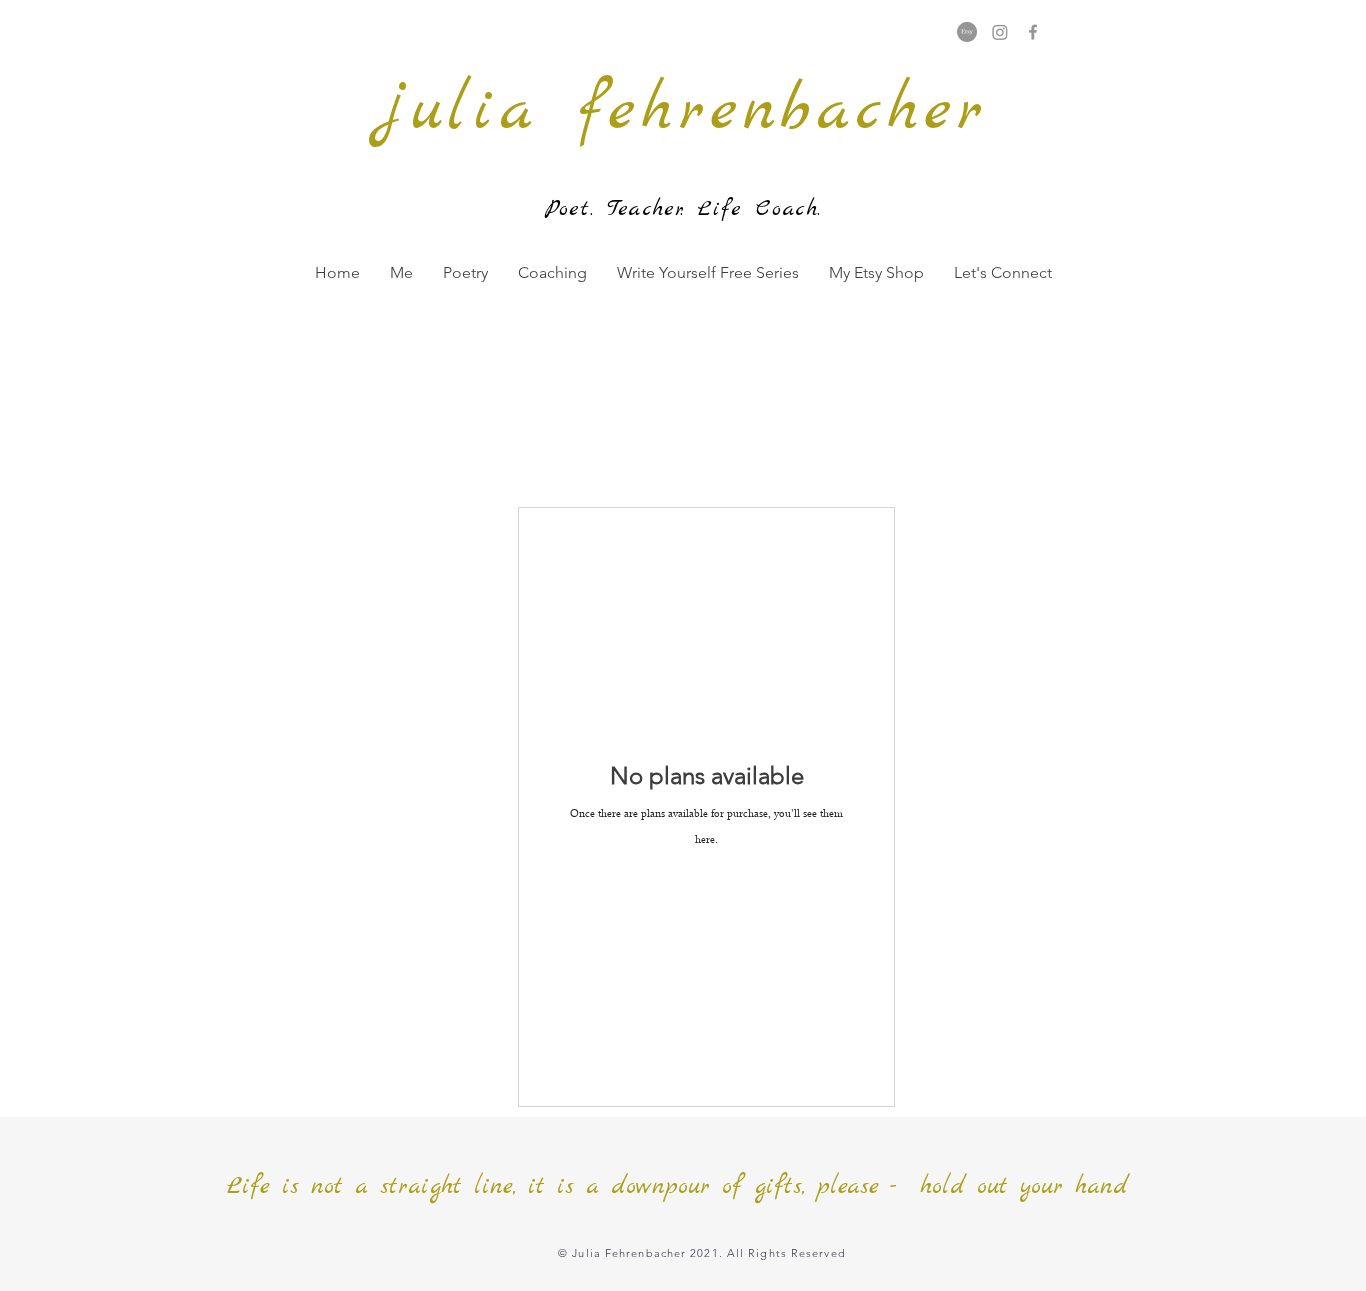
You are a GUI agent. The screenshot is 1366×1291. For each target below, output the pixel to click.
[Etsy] (967, 32)
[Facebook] (1033, 32)
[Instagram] (1000, 32)
